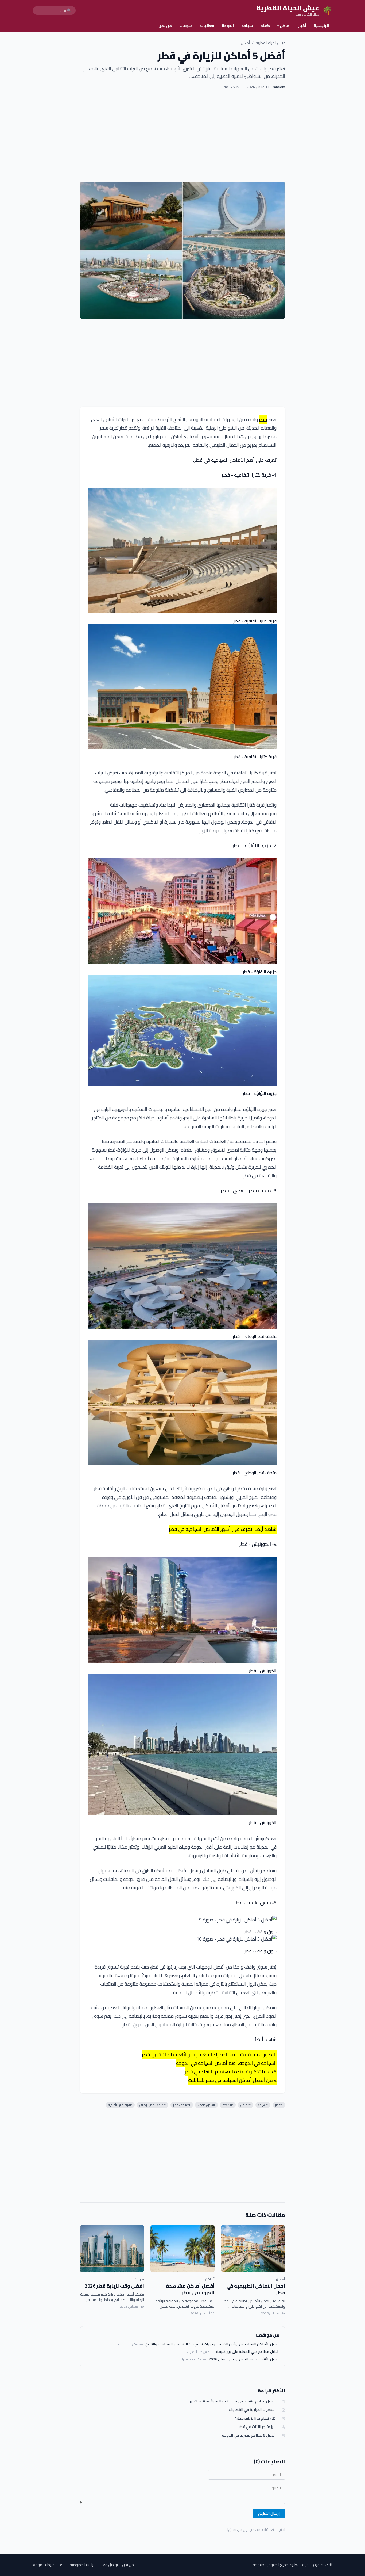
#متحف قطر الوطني (153, 2105)
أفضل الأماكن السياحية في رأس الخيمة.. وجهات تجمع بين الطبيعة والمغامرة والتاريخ (212, 2344)
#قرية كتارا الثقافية (120, 2105)
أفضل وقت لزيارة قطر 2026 (114, 2286)
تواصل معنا (109, 2565)
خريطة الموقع (44, 2565)
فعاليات (207, 26)
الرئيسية (321, 26)
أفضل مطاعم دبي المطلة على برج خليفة (248, 2352)
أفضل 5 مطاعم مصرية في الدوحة (249, 2435)
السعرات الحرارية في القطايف (252, 2410)
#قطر (279, 2105)
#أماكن (246, 2105)
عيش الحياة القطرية (270, 43)
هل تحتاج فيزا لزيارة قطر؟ (255, 2418)
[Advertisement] (183, 138)
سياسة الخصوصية (83, 2565)
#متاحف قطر (182, 2105)
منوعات (186, 26)
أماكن (284, 26)
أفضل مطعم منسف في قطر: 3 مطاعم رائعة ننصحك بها (232, 2401)
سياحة (247, 26)
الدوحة (228, 26)
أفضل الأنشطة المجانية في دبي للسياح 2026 (244, 2359)
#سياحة (263, 2105)
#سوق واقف (206, 2105)
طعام (265, 26)
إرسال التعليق (269, 2513)
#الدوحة (228, 2105)
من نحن (165, 26)
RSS (62, 2565)
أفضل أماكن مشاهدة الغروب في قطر (190, 2289)
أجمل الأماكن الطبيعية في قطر (256, 2289)
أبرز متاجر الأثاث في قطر (257, 2427)
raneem (279, 87)
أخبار (302, 26)
